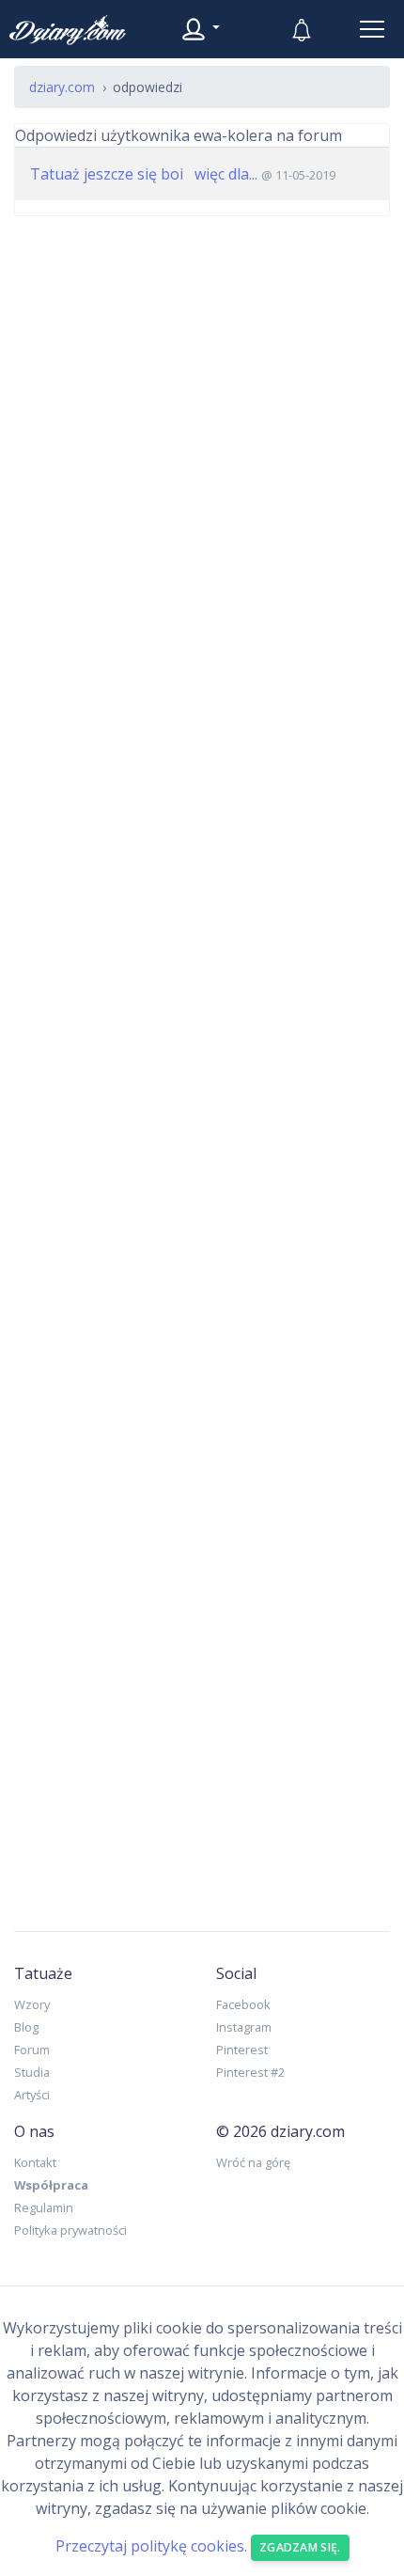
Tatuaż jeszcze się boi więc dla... (144, 174)
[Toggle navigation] (372, 29)
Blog (26, 2027)
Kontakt (35, 2162)
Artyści (32, 2095)
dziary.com (62, 87)
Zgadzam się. (300, 2547)
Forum (32, 2050)
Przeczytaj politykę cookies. (151, 2547)
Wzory (32, 2004)
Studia (32, 2072)
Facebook (243, 2004)
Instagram (244, 2027)
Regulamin (44, 2207)
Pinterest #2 (250, 2072)
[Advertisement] (202, 1059)
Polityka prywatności (70, 2230)
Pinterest (242, 2050)
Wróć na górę (253, 2162)
